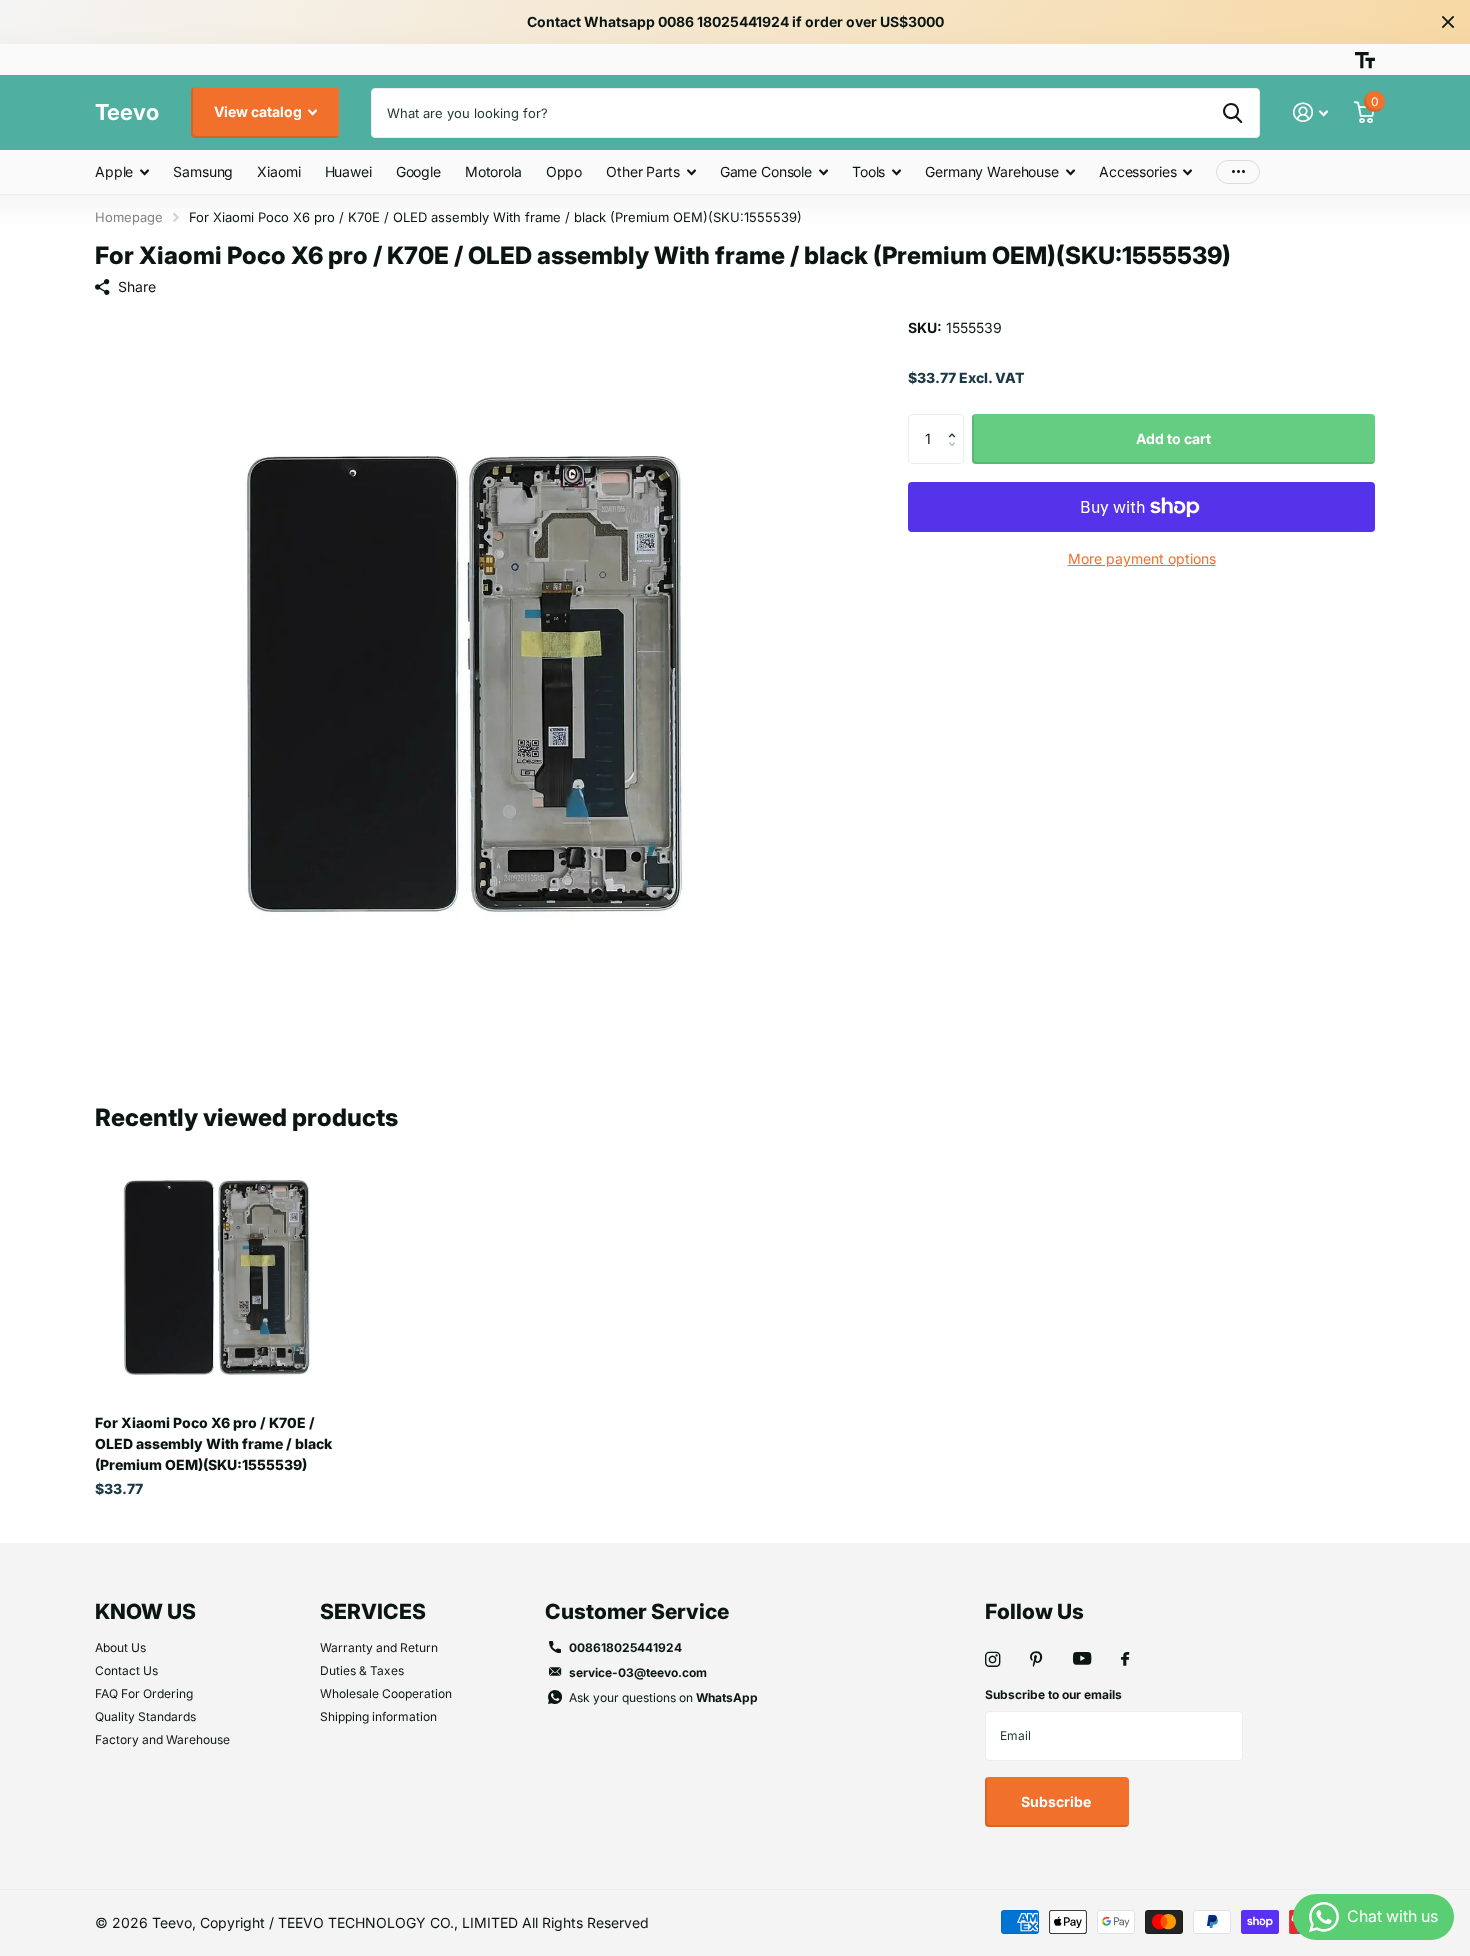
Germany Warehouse (992, 171)
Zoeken (1232, 113)
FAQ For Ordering (144, 1693)
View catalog (259, 111)
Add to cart (1173, 438)
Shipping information (378, 1716)
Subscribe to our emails (1053, 1694)
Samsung (203, 171)
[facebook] (1125, 1660)
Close (1448, 22)
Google (418, 171)
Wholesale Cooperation (386, 1693)
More (1238, 172)
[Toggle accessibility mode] (1365, 60)
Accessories (1137, 171)
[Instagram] (992, 1659)
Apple (114, 171)
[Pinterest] (1036, 1659)
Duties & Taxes (362, 1670)
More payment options (1142, 558)
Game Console (766, 171)
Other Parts (642, 171)
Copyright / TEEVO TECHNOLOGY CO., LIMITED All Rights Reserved (424, 1922)
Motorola (493, 171)
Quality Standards (145, 1716)
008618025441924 (625, 1647)
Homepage (129, 217)
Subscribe (1057, 1801)
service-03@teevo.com (638, 1672)
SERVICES (373, 1611)
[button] (956, 421)
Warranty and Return (379, 1647)
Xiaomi (278, 171)
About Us (120, 1647)
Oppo (564, 171)
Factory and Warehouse (162, 1739)
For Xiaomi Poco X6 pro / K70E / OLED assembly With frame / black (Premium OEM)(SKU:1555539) (213, 1443)
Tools (868, 171)
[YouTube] (1082, 1659)
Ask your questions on (663, 1697)
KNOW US (145, 1611)
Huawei (348, 171)
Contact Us (126, 1670)
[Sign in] (1310, 112)
